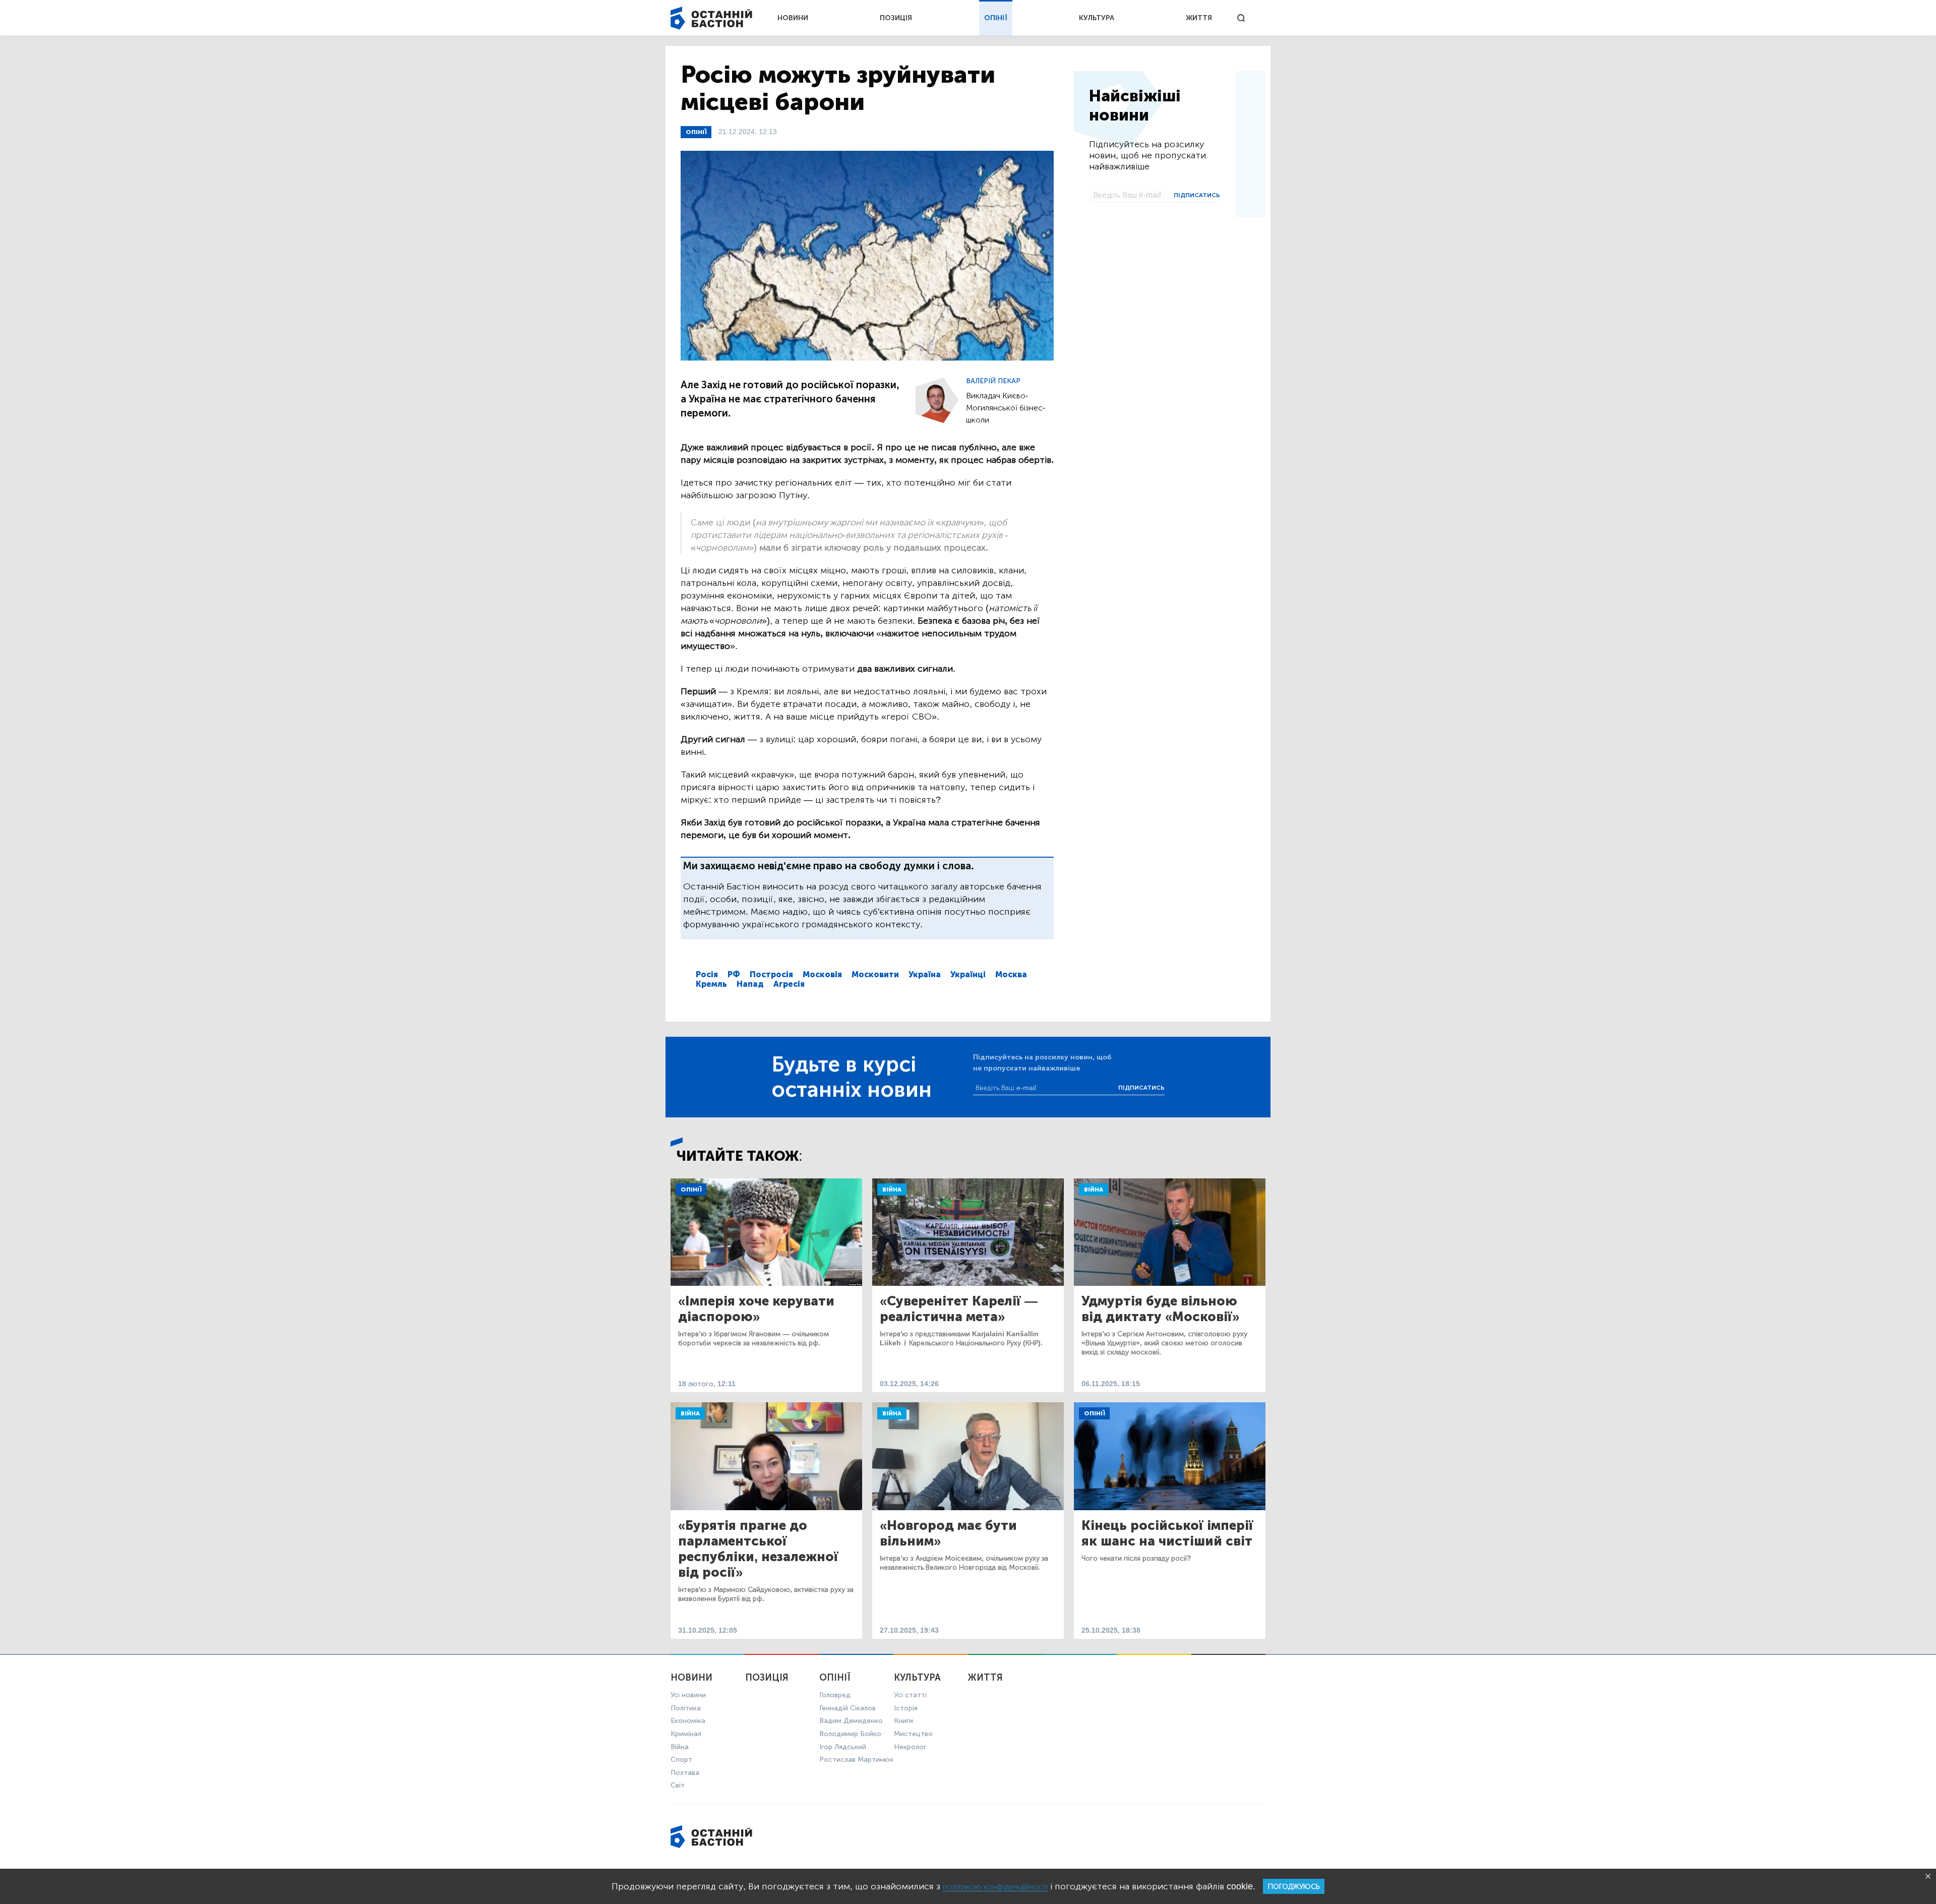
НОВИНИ (793, 18)
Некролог (910, 1747)
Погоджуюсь (1294, 1887)
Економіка (688, 1721)
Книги (903, 1721)
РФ (734, 974)
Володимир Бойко (850, 1734)
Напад (750, 984)
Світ (678, 1785)
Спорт (681, 1760)
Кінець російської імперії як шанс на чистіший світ (1167, 1533)
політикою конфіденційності (995, 1887)
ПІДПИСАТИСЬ (1197, 195)
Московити (875, 974)
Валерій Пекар (993, 381)
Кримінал (686, 1734)
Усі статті (910, 1695)
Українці (968, 974)
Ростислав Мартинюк (856, 1760)
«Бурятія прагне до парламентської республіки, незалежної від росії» (758, 1549)
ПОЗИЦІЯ (896, 18)
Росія (707, 974)
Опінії (696, 132)
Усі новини (688, 1695)
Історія (906, 1708)
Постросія (771, 974)
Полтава (685, 1773)
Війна (892, 1189)
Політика (686, 1708)
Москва (1011, 974)
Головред (835, 1695)
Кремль (711, 984)
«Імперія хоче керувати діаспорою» (756, 1309)
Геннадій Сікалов (848, 1708)
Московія (822, 974)
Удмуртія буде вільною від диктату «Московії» (1160, 1309)
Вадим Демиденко (851, 1721)
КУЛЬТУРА (1097, 18)
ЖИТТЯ (1199, 18)
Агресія (789, 984)
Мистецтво (913, 1734)
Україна (925, 974)
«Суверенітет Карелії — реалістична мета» (959, 1309)
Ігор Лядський (843, 1747)
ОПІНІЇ (996, 18)
